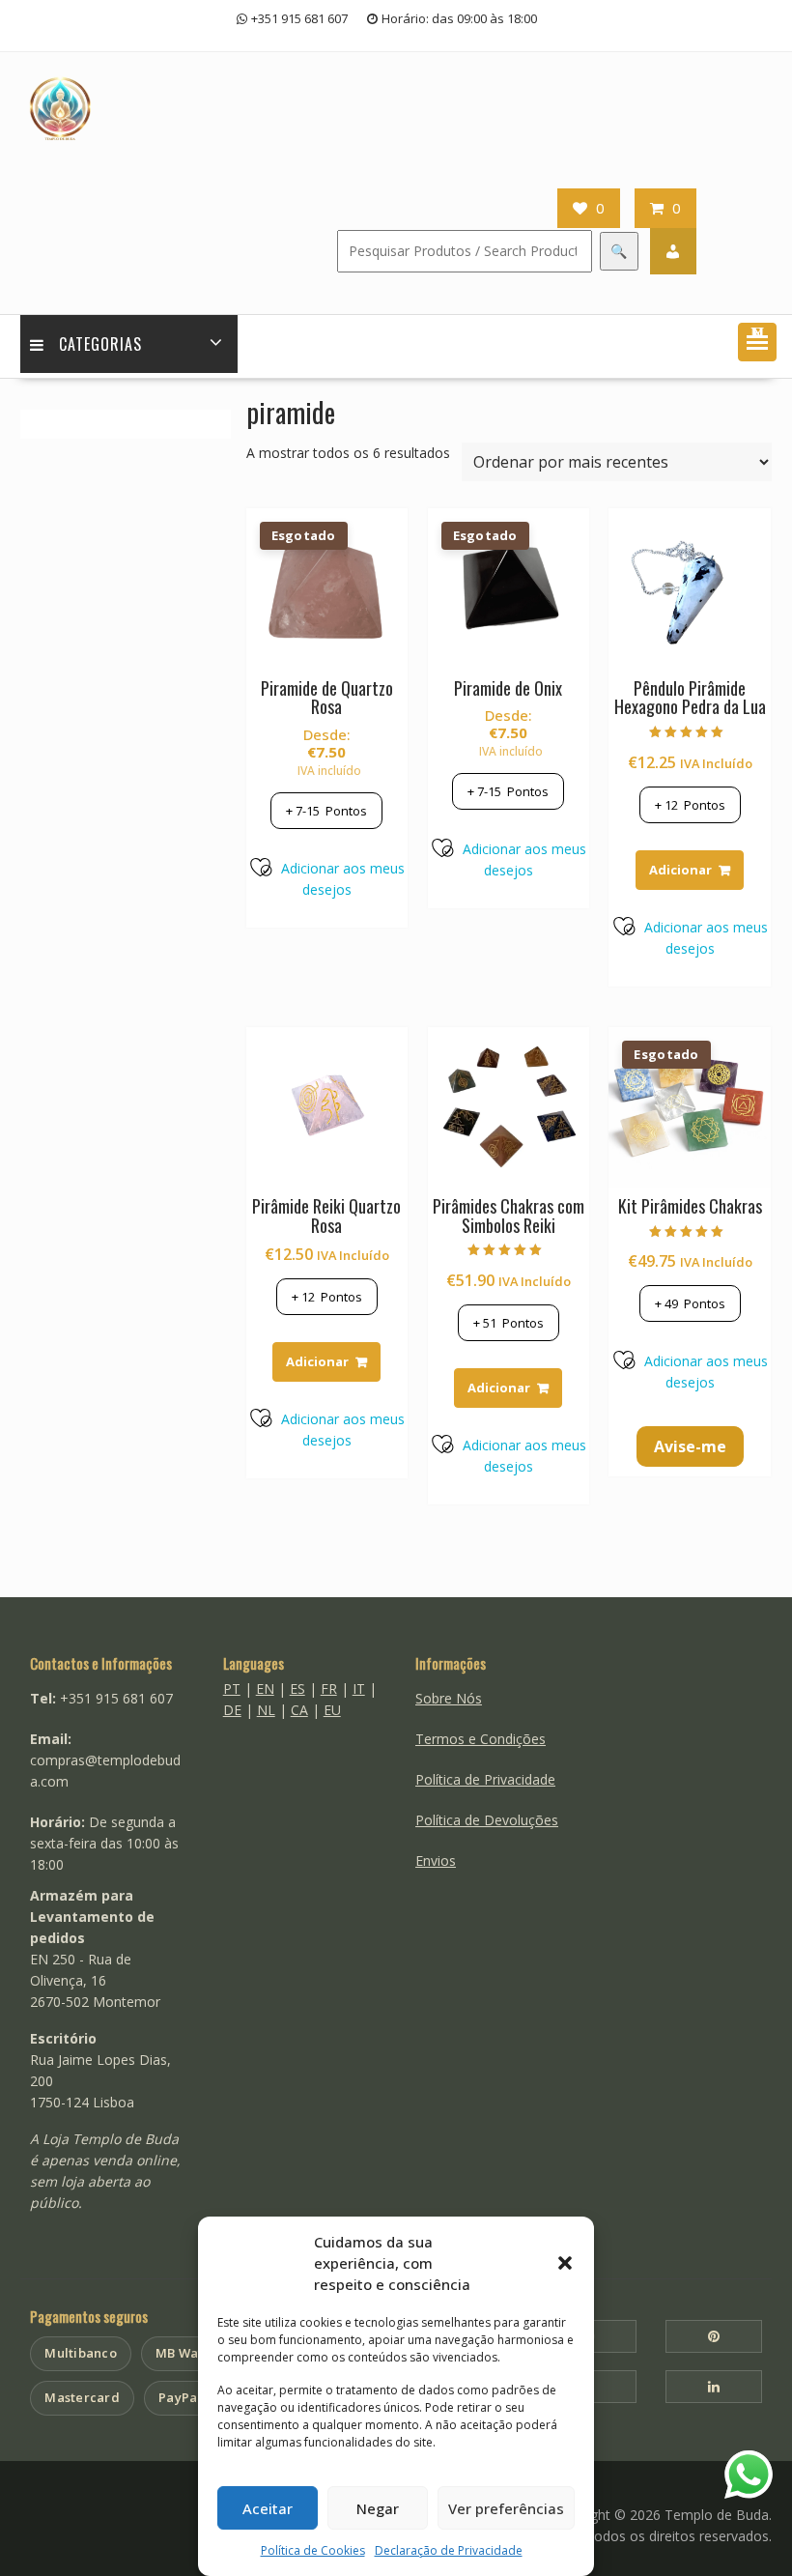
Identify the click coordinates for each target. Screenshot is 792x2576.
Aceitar (268, 2508)
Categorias (100, 344)
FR (329, 1689)
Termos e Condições (481, 1739)
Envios (436, 1860)
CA (299, 1710)
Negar (378, 2508)
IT (359, 1689)
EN (265, 1689)
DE (232, 1710)
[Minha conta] (673, 251)
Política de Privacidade (485, 1779)
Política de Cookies (313, 2550)
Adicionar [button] (680, 870)
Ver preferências (506, 2508)
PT (232, 1689)
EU (332, 1710)
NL (266, 1710)
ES (297, 1689)
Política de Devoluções (487, 1820)
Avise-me (690, 1446)
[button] (565, 2263)
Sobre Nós (449, 1698)
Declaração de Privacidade (449, 2550)
